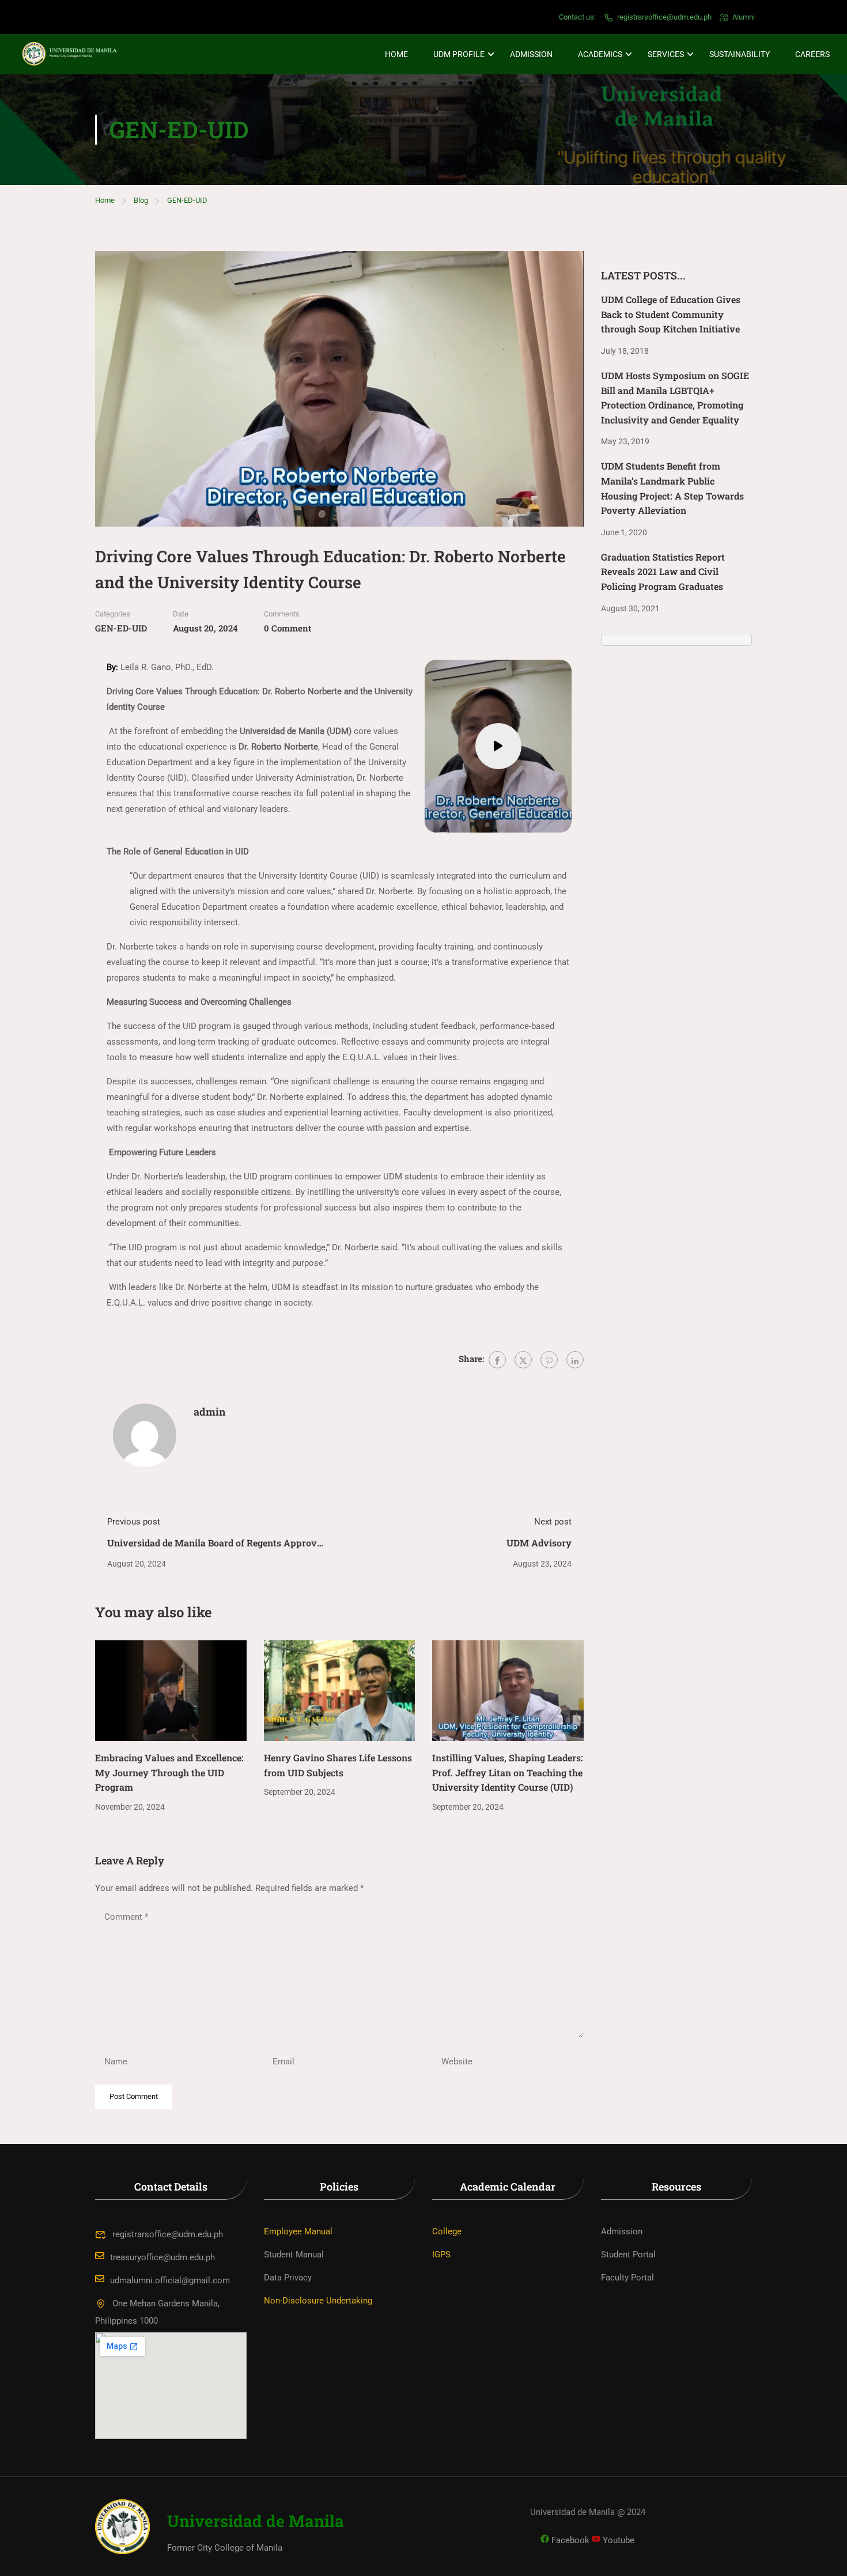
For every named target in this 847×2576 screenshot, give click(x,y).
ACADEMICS (600, 54)
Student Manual (294, 2255)
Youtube (617, 2540)
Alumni (744, 17)
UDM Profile (459, 54)
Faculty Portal (627, 2278)
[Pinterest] (549, 1360)
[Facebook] (497, 1360)
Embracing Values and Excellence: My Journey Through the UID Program (169, 1772)
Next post (553, 1522)
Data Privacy (288, 2278)
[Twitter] (523, 1360)
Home (396, 54)
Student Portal (628, 2255)
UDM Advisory (539, 1543)
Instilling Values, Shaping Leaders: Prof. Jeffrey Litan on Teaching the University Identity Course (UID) (508, 1772)
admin (210, 1412)
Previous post (134, 1522)
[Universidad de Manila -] (75, 54)
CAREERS (812, 54)
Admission (531, 54)
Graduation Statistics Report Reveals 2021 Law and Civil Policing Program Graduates (663, 572)
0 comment (288, 628)
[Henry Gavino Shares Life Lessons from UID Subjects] (340, 1690)
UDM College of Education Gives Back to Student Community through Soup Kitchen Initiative (671, 314)
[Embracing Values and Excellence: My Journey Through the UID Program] (171, 1690)
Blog (141, 200)
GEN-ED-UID (187, 200)
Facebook (569, 2540)
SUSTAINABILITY (740, 54)
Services (666, 54)
